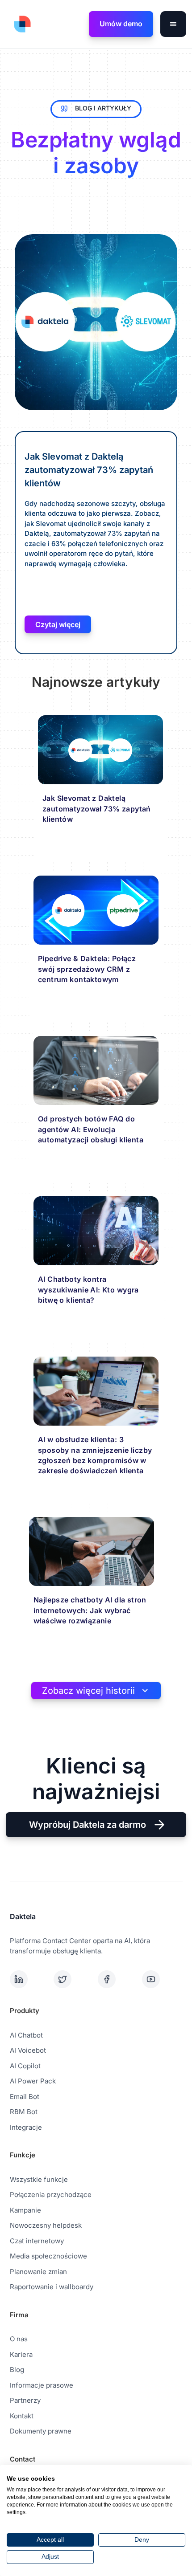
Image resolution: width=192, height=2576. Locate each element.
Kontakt (22, 2416)
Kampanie (25, 2210)
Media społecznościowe (48, 2256)
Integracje (26, 2127)
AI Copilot (25, 2066)
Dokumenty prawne (41, 2431)
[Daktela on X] (74, 1979)
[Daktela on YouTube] (162, 1979)
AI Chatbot (26, 2035)
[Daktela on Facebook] (118, 1979)
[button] (173, 24)
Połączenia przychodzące (51, 2195)
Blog (17, 2370)
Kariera (21, 2354)
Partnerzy (25, 2400)
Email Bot (25, 2097)
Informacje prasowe (42, 2385)
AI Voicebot (28, 2050)
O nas (19, 2339)
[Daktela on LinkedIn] (30, 1979)
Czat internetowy (37, 2241)
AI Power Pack (33, 2081)
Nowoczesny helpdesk (46, 2225)
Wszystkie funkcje (39, 2179)
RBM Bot (24, 2112)
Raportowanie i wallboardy (52, 2287)
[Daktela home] (20, 24)
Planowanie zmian (38, 2272)
